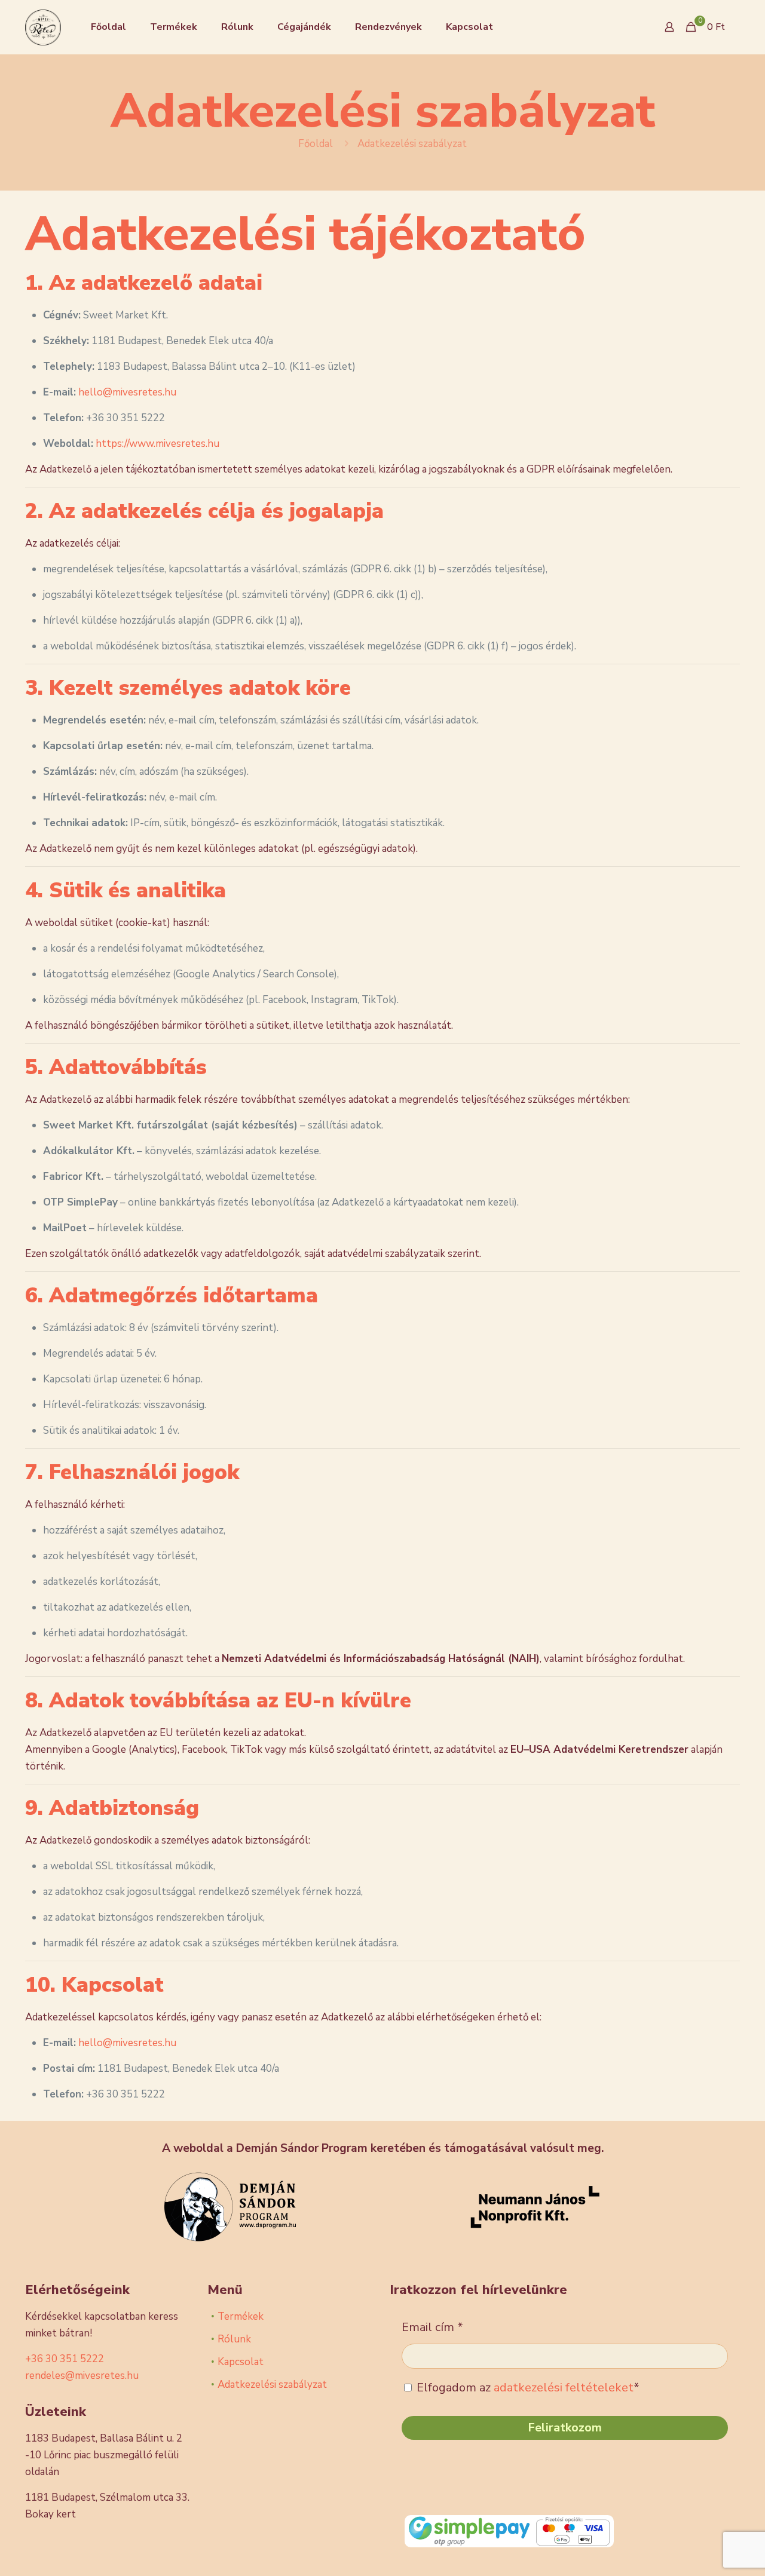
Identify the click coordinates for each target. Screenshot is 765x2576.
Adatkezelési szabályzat (272, 2385)
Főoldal (316, 144)
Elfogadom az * (527, 2388)
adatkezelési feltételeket (564, 2388)
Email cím (432, 2327)
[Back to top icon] (708, 2552)
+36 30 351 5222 (65, 2359)
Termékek (241, 2316)
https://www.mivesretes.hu (157, 444)
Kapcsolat (241, 2362)
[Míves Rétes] (43, 27)
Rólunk (234, 2339)
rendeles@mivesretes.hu (82, 2376)
